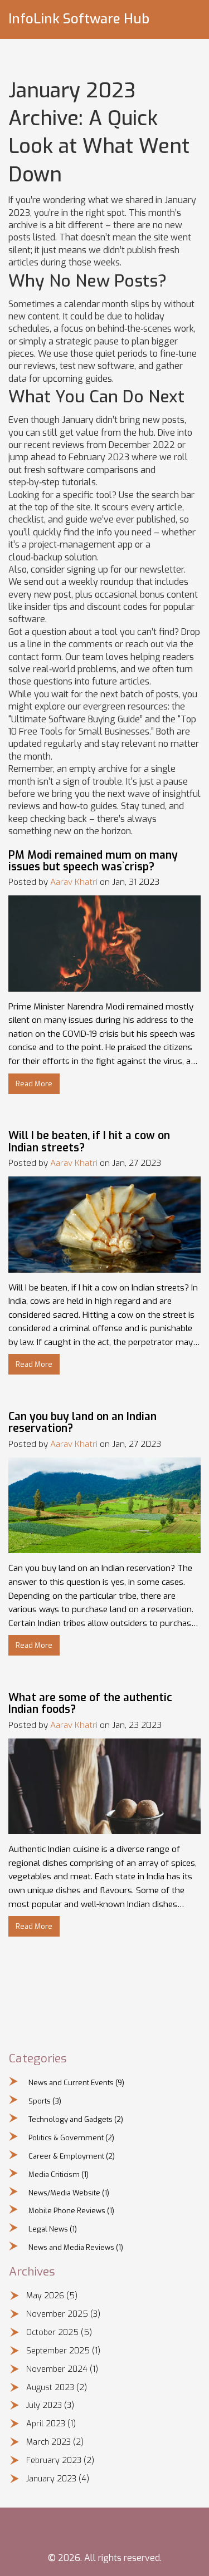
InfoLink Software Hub (79, 19)
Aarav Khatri (74, 882)
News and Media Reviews (76, 2247)
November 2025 (63, 2314)
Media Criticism (59, 2174)
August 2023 (57, 2388)
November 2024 (62, 2369)
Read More (34, 1084)
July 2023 (50, 2405)
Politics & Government (71, 2138)
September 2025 (63, 2351)
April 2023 (51, 2424)
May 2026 (52, 2296)
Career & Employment (72, 2156)
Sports (45, 2101)
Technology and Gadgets (76, 2119)
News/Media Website (69, 2193)
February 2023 (60, 2461)
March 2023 (55, 2442)
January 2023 (58, 2479)
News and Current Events (76, 2083)
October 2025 (59, 2333)
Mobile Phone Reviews (71, 2211)
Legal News (53, 2229)
